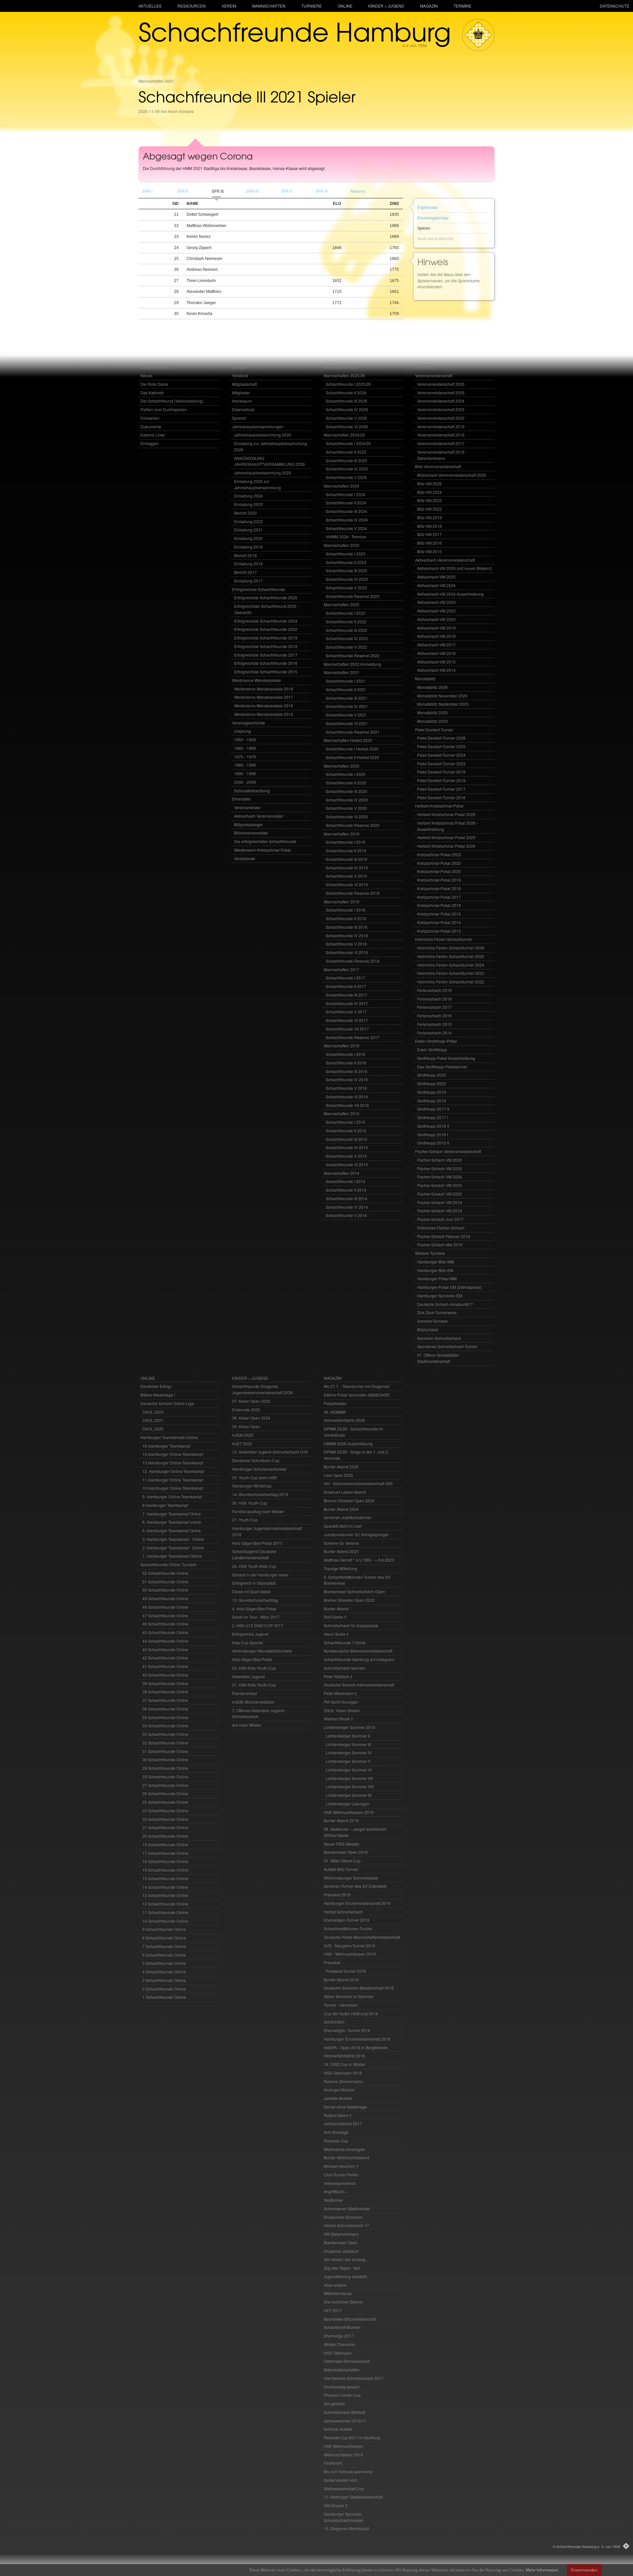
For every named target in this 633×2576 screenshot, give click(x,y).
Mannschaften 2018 (342, 902)
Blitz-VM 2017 (429, 534)
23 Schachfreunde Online (165, 1811)
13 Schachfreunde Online (165, 1895)
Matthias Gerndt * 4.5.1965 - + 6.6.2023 (359, 1560)
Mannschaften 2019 (342, 834)
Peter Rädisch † (338, 1676)
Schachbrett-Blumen (342, 2327)
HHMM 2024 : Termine (346, 537)
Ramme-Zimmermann (343, 2081)
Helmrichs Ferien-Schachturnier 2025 (451, 956)
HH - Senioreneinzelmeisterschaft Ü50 (358, 1483)
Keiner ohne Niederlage (345, 2107)
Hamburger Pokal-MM (437, 1278)
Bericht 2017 (245, 572)
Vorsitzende (245, 858)
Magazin (429, 6)
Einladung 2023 (248, 504)
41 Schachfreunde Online (165, 1666)
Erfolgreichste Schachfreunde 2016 (266, 663)
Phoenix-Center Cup (342, 2395)
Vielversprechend (340, 2183)
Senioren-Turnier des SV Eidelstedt (355, 1886)
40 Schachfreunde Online (165, 1675)
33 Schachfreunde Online (165, 1734)
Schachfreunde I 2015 (346, 1122)
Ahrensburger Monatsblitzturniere (262, 1651)
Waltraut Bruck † (338, 1719)
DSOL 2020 (153, 1429)
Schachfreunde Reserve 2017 (353, 1037)
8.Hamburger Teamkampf (165, 1505)
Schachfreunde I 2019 (346, 842)
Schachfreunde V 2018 (346, 944)
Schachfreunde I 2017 (346, 978)
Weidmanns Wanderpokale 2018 (264, 689)
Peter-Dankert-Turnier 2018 (441, 780)
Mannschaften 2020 (342, 766)
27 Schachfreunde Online (165, 1785)
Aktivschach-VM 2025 (436, 577)
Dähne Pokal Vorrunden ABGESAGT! (357, 1395)
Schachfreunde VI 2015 (347, 1164)
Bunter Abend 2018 (341, 1980)
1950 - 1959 (245, 739)
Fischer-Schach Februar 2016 (444, 1236)
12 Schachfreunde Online (165, 1904)
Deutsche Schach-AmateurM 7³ (445, 1304)
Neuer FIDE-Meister (342, 1844)
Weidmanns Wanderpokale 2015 (264, 714)
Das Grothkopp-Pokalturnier (442, 1067)
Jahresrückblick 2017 (343, 2123)
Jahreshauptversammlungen (258, 426)
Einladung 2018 (248, 564)
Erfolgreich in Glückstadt (254, 1583)
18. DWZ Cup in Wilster (345, 2064)
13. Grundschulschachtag (255, 1600)
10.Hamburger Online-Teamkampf (173, 1488)
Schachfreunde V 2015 (346, 1156)
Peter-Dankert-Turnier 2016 (441, 797)
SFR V (287, 191)
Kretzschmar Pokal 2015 (439, 914)
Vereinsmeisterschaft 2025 (441, 393)
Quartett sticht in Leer (343, 1526)
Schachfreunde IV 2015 (347, 1147)
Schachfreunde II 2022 (346, 622)
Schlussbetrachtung (252, 791)
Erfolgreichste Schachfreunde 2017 (266, 655)
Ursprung (242, 731)
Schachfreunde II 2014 (346, 1190)
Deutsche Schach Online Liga (167, 1403)
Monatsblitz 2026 (432, 687)
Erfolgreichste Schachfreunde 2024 (266, 621)
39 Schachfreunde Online (165, 1683)
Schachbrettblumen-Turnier (348, 1928)
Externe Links (153, 435)
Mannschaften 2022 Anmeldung (352, 664)
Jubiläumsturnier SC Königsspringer (356, 1534)
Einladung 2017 (248, 581)
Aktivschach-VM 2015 (436, 662)
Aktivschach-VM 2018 (436, 636)
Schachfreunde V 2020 (346, 808)
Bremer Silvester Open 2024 (349, 1500)
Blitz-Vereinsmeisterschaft (438, 466)
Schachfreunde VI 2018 (347, 952)
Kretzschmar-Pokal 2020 (439, 871)
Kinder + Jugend (386, 6)
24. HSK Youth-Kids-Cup (254, 1566)
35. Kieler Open (246, 1426)
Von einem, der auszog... (346, 2259)
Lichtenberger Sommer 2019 (349, 1727)
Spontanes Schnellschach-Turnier (447, 1346)
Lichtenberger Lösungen (348, 1804)
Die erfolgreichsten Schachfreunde (265, 841)
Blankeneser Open (341, 2242)
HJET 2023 (242, 1444)
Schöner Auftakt (338, 2429)
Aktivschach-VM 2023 (436, 602)
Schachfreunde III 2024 (347, 511)
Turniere (312, 6)
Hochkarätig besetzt (342, 2387)
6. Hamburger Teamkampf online (172, 1522)
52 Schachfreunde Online (165, 1573)
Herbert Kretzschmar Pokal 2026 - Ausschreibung (447, 826)
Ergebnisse (428, 207)
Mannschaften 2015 (342, 1113)
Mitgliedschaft (244, 384)
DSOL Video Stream (342, 1710)
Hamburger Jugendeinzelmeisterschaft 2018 (267, 1531)
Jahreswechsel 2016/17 (345, 2421)
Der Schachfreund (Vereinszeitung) (172, 401)
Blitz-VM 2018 (429, 526)
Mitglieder (241, 393)
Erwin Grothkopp (432, 1049)
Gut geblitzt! (334, 2404)
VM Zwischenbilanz (341, 2234)
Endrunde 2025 (246, 1410)
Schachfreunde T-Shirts (345, 1642)
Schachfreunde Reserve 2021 (353, 732)
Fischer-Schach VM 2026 (439, 1160)
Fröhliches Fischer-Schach (441, 1228)
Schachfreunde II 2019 (346, 850)
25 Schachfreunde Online (165, 1802)
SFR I (147, 191)
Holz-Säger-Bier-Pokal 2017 (257, 1543)
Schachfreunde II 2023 (346, 562)
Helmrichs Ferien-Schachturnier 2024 (451, 965)
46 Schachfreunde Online (165, 1624)
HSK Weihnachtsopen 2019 (349, 1812)
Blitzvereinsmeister (251, 833)
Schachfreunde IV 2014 (347, 1207)
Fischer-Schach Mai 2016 (440, 1245)
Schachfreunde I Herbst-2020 (352, 749)
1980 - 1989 (245, 765)
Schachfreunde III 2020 (347, 791)
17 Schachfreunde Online (165, 1853)
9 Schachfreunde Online (164, 1929)
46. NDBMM (335, 1412)
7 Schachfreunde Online (164, 1946)
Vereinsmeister (247, 807)
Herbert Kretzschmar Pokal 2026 (446, 814)
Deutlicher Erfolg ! (156, 1386)
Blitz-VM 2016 (429, 543)
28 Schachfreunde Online (165, 1777)
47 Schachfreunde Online (165, 1615)
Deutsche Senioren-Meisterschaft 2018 (359, 1988)
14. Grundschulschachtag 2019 (260, 1494)
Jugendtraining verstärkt (345, 2276)
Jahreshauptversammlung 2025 (263, 473)
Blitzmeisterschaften (342, 2370)
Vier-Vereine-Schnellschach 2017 (354, 2378)
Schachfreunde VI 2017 (347, 1020)
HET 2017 (333, 2310)
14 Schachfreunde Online (165, 1887)
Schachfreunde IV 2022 (347, 638)
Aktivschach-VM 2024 (436, 585)
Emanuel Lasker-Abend (345, 1492)
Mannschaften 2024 (342, 486)
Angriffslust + (335, 2191)
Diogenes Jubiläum (341, 2251)
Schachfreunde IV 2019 (347, 868)
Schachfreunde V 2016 (346, 1088)
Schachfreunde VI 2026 (347, 426)
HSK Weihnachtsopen (344, 2446)
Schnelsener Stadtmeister (347, 2208)
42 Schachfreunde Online (165, 1658)
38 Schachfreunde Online (165, 1692)
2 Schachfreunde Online (164, 1989)
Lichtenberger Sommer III (348, 1744)
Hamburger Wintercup (252, 1486)
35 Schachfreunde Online (165, 1717)
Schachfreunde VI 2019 (347, 884)
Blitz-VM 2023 (429, 500)
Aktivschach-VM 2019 (436, 628)
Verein (229, 6)
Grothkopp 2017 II (433, 1109)
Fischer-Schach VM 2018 (439, 1211)
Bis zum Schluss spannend (348, 2471)
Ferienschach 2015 (434, 1024)
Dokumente (151, 426)
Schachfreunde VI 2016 (347, 1097)
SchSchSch (334, 2022)
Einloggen (150, 443)
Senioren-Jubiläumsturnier (348, 1517)
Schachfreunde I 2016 (346, 1054)
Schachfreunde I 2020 (346, 774)
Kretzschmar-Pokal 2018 (439, 888)
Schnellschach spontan (345, 1668)
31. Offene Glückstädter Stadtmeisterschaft (438, 1358)
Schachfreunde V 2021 (346, 715)
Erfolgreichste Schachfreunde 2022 (266, 629)
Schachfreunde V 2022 (346, 647)
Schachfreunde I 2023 (346, 554)
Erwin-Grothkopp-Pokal (436, 1041)
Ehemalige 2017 (339, 2336)
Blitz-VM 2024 (429, 492)
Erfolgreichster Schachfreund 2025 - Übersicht (266, 609)
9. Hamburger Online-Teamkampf (172, 1497)
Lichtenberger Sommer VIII (350, 1786)
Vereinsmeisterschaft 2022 (441, 418)
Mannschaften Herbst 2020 (348, 740)
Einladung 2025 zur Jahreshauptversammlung (257, 484)
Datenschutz (243, 409)
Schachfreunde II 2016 (346, 1063)
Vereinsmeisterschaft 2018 (441, 435)
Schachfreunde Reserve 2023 (353, 596)
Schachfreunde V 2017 (346, 1012)
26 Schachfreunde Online (165, 1793)
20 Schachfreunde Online (165, 1836)
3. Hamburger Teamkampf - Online (173, 1539)
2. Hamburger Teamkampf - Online (173, 1548)
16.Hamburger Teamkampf (166, 1446)
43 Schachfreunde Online (165, 1649)
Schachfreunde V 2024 (346, 528)
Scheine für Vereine (341, 1543)
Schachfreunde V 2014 (346, 1215)
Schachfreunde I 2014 (346, 1181)
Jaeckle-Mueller (338, 2098)
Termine (463, 6)
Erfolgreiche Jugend (250, 1634)
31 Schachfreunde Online (165, 1751)
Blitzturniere (428, 1330)
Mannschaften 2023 (342, 545)
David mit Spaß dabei (251, 1591)
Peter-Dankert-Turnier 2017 (441, 789)
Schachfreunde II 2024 (346, 503)
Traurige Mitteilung (340, 1568)
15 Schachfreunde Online (165, 1878)
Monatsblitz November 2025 (442, 696)
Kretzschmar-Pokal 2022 (439, 863)
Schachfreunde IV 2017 (347, 1003)
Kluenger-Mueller (339, 2090)
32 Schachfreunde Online (165, 1743)
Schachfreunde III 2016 (347, 1071)
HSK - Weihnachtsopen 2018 (350, 1954)
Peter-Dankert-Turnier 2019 (441, 772)
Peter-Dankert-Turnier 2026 (441, 738)
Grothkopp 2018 (432, 1101)
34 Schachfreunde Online (165, 1726)
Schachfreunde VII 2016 (347, 1105)
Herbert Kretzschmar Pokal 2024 (446, 846)
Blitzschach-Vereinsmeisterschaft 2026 (452, 475)
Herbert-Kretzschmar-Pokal (439, 806)
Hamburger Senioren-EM (440, 1296)
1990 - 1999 (245, 773)
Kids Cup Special (248, 1642)
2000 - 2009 (245, 782)
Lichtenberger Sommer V (348, 1761)
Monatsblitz (425, 679)
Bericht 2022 (245, 513)
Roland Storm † (338, 2115)
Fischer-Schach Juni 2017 (440, 1219)
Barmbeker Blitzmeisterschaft (350, 2319)
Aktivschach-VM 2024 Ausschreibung (450, 594)
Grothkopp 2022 (432, 1083)
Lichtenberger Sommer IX (349, 1795)
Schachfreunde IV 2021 (347, 706)
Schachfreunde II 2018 (346, 918)
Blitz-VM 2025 (429, 483)
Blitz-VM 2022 (429, 509)
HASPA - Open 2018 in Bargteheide (356, 2047)
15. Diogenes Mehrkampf (346, 2528)
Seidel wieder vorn (341, 2480)
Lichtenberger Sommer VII (349, 1778)
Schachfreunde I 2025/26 (348, 384)
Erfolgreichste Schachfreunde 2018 (266, 646)
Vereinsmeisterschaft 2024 (441, 401)
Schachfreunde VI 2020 (347, 817)
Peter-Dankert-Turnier (434, 730)
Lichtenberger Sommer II (348, 1736)
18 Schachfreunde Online (165, 1844)
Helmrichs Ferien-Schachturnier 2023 (451, 973)
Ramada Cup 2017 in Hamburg (352, 2437)
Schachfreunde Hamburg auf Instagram (359, 1659)
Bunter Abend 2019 (341, 1820)
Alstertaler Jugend (248, 1676)
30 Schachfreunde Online (165, 1759)
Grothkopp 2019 (432, 1092)
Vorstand (240, 375)
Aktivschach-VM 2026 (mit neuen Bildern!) (454, 568)
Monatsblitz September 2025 (443, 704)
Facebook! (333, 2463)
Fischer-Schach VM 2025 (439, 1168)
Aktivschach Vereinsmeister (259, 816)
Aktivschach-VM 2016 (436, 653)
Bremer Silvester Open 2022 (349, 1600)
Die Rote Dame (154, 384)
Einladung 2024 (248, 496)
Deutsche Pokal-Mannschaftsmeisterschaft (362, 1937)
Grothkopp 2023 (432, 1075)
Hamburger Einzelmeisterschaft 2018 (357, 2039)
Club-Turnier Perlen (341, 2175)
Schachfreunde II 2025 (346, 452)
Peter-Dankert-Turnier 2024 (441, 755)
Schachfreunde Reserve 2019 (353, 893)
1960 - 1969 (245, 748)
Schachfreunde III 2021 (347, 698)
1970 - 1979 (245, 757)
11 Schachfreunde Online (165, 1912)
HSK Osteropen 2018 (343, 2073)
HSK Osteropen (338, 2353)
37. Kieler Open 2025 (251, 1401)
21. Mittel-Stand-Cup (342, 1861)
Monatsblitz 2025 (432, 712)
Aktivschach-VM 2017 (436, 645)
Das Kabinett (152, 393)
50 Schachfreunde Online (165, 1590)
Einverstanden (584, 2570)
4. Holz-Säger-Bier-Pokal (254, 1609)
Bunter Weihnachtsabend (347, 2157)
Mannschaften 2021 (156, 81)
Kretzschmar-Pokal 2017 (439, 897)
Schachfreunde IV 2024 (347, 520)
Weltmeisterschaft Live (344, 2489)
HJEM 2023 (243, 1435)
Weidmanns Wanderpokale (256, 680)
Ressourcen (192, 6)
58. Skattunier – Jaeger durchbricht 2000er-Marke (355, 1832)
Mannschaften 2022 (342, 604)
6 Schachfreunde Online (164, 1955)
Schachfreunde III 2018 (347, 927)
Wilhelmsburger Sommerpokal (351, 1878)
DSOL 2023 (153, 1412)
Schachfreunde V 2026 (346, 418)
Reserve (358, 191)
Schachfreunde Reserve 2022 (353, 655)
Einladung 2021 (248, 530)
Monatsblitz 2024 (432, 721)
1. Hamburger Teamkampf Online (172, 1556)
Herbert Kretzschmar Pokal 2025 (446, 837)
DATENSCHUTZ (614, 6)
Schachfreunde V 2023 (346, 588)
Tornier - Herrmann (341, 2005)
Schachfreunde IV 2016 (347, 1079)
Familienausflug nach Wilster (258, 1511)
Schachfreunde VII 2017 (347, 1029)
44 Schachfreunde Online (165, 1641)
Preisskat (332, 1962)
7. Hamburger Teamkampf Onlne (172, 1514)
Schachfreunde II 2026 (346, 393)
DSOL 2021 (153, 1420)
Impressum (242, 401)
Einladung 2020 (248, 538)
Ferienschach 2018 (434, 999)
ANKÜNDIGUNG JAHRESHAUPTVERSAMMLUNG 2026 (270, 461)
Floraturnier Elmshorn (343, 2217)
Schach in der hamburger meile (260, 1575)
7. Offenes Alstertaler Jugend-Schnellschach (259, 1713)
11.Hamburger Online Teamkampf (173, 1480)
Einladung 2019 (248, 547)
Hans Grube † (336, 1634)
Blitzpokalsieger (248, 824)
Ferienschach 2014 (434, 1033)
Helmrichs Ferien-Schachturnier (444, 939)
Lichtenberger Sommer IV (349, 1753)
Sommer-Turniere (432, 1321)
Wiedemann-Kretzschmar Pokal (262, 850)
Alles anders (335, 2285)
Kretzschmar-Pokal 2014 (439, 922)
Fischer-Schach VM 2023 (439, 1185)
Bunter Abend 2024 (341, 1509)
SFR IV (253, 191)
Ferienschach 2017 (434, 1007)
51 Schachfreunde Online (165, 1582)
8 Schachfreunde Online (164, 1938)
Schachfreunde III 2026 (347, 401)
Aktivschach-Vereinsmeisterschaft (445, 560)
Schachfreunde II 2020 (346, 783)
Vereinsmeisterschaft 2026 (441, 384)
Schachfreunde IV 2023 (347, 579)
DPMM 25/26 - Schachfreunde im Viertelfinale (353, 1432)
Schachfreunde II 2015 (346, 1131)
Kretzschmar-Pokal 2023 (439, 854)
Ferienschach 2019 (434, 990)
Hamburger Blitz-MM (436, 1262)
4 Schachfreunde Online (164, 1972)
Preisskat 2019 (337, 1895)
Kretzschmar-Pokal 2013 (439, 931)
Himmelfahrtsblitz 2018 (344, 2056)
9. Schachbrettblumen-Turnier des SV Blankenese (357, 1580)
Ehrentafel (241, 799)
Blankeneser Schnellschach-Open (354, 1591)
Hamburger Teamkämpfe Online (169, 1437)
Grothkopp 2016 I (433, 1134)
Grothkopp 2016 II (433, 1126)
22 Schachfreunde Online (165, 1819)
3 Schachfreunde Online (164, 1980)
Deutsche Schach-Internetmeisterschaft (359, 1685)
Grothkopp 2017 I (433, 1117)
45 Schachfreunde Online (165, 1632)
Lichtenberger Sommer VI (349, 1770)
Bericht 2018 (245, 555)
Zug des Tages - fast (342, 2268)
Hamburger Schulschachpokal (259, 1469)
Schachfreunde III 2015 (347, 1139)
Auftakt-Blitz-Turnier (341, 1869)
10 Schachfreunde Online (165, 1921)
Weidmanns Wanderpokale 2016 (264, 706)
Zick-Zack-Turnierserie (437, 1312)
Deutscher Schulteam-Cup (256, 1460)
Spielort (239, 418)
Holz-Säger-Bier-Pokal (252, 1659)
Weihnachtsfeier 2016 (343, 2455)
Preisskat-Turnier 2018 (346, 1971)
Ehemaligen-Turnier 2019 (347, 1920)
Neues (146, 375)
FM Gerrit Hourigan (341, 1702)
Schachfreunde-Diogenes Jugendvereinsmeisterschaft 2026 (262, 1389)
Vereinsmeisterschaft (434, 375)
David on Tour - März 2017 (256, 1617)
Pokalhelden (335, 1403)
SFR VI (322, 191)
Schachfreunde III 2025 (347, 460)
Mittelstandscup (338, 2293)
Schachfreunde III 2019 (347, 859)
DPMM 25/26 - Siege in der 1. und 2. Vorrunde (356, 1455)
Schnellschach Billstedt (345, 2412)
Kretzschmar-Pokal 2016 (439, 905)
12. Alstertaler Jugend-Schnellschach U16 (270, 1452)
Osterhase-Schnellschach (347, 2361)
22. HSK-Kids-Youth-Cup (254, 1668)
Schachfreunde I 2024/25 (348, 443)
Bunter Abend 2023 (341, 1551)
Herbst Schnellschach (343, 1912)
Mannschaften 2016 (342, 1046)
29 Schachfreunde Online (165, 1768)
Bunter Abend (336, 1609)
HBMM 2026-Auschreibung (348, 1444)
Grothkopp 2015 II (433, 1143)
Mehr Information (542, 2570)
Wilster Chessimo (339, 2344)
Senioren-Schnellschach (439, 1338)
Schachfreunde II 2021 (346, 689)
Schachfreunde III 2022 (347, 630)
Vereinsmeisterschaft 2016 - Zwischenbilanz (442, 455)
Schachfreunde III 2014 (347, 1198)
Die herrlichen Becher (343, 2302)
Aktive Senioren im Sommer (349, 1996)
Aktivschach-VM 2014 (436, 670)
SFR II (182, 191)
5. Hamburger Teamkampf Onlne (172, 1530)
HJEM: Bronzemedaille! (253, 1702)
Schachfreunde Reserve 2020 (353, 825)
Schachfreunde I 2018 (346, 910)
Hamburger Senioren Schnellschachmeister (344, 2517)
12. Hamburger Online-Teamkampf (173, 1471)
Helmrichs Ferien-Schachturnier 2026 (451, 948)
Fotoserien (150, 418)
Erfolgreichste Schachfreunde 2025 (266, 597)
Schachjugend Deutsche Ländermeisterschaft (254, 1554)
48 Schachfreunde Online (165, 1607)
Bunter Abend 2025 (341, 1467)
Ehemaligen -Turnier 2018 (347, 2030)
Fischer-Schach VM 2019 (439, 1202)
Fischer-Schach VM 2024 (439, 1177)
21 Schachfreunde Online (165, 1827)
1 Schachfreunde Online (164, 1997)
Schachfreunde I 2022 (346, 613)
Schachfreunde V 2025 (346, 477)
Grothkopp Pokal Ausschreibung (446, 1058)
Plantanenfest (244, 1693)
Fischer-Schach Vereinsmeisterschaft (448, 1151)
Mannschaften (269, 6)
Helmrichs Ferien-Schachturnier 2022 (451, 982)
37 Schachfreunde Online (165, 1700)
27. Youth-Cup (245, 1520)
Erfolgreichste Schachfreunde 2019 (266, 638)
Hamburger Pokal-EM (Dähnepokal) (449, 1287)
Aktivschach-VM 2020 (436, 619)
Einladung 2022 (248, 521)
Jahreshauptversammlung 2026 (263, 435)
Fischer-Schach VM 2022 (439, 1194)
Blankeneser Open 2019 (346, 1852)
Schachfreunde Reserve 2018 (353, 961)
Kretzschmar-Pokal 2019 (439, 880)
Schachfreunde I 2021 (346, 681)
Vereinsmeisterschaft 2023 (441, 409)
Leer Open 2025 (338, 1475)
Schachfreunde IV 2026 (347, 409)
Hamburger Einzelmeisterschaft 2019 (357, 1903)
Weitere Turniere (430, 1253)
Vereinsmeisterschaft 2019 (441, 426)
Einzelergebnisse (433, 218)
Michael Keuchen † (341, 2166)
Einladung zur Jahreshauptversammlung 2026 (271, 446)
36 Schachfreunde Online (165, 1709)
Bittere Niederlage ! (158, 1395)
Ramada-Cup (336, 2141)
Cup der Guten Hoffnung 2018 (351, 2013)
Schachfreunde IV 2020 (347, 800)
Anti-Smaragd (336, 2132)
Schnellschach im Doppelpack (351, 1625)
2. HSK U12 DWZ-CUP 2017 (258, 1625)
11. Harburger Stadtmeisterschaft (353, 2497)
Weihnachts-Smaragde (344, 2149)
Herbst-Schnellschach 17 (346, 2225)
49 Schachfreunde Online (165, 1598)
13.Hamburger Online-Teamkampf (173, 1463)
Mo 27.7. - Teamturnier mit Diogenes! (357, 1386)
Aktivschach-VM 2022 (436, 611)
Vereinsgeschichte (249, 723)
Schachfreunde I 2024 (346, 494)
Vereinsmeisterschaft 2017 (441, 443)
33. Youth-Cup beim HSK (255, 1477)
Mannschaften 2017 (342, 969)
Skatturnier (333, 2200)
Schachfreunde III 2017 (347, 995)
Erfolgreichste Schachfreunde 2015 (266, 672)
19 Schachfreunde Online (165, 1870)
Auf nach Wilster (247, 1725)
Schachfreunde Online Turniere (168, 1564)
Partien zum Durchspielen (164, 409)
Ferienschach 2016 (434, 1016)
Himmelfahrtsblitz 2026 (344, 1420)
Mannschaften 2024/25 (344, 435)
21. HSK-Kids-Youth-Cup (254, 1685)
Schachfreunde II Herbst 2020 (352, 757)
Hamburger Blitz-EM (435, 1270)
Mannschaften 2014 (342, 1173)
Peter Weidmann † (340, 1693)
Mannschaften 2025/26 (344, 375)
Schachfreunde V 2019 (346, 876)
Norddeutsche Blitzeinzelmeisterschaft (358, 1651)
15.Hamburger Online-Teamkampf (173, 1454)
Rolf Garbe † (335, 1617)
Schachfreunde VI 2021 (347, 723)
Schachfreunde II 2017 (346, 986)
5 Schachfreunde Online (164, 1963)
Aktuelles (150, 6)
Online (345, 6)
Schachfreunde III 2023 (347, 570)
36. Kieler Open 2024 (251, 1418)
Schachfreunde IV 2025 (347, 469)
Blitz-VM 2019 (429, 517)
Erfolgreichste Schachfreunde (259, 589)
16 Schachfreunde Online (165, 1861)
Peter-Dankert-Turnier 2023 (441, 764)
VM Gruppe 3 (336, 2505)
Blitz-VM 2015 (429, 551)
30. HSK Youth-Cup (250, 1503)
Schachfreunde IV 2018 (347, 935)
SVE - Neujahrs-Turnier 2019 (349, 1946)
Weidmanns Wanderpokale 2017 (264, 697)
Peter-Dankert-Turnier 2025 (441, 746)
